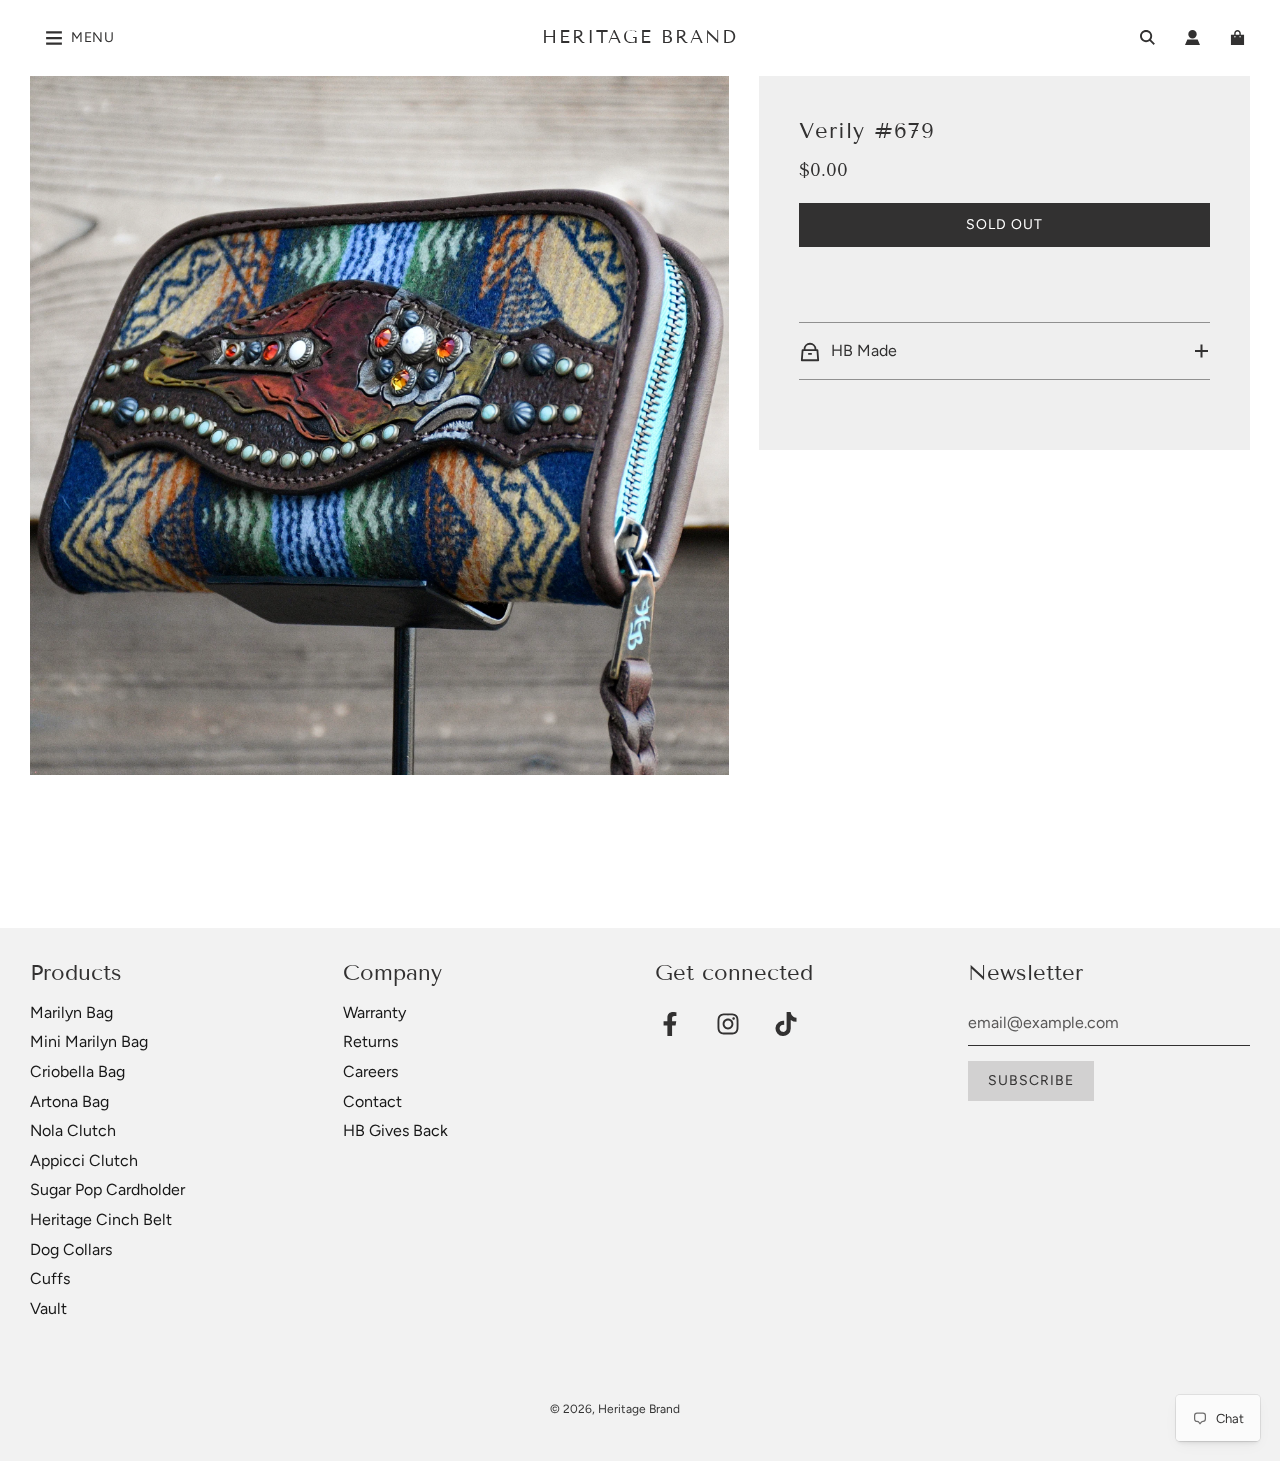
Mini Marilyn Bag (89, 1041)
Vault (48, 1308)
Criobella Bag (77, 1071)
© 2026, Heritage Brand (615, 1409)
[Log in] (1192, 37)
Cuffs (50, 1278)
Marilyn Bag (71, 1012)
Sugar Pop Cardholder (107, 1189)
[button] (1004, 351)
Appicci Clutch (84, 1160)
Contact (372, 1101)
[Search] (1147, 37)
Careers (370, 1071)
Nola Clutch (73, 1130)
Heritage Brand (640, 37)
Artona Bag (69, 1101)
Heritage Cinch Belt (101, 1219)
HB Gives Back (395, 1130)
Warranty (374, 1012)
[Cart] (1240, 37)
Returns (370, 1041)
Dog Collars (71, 1249)
